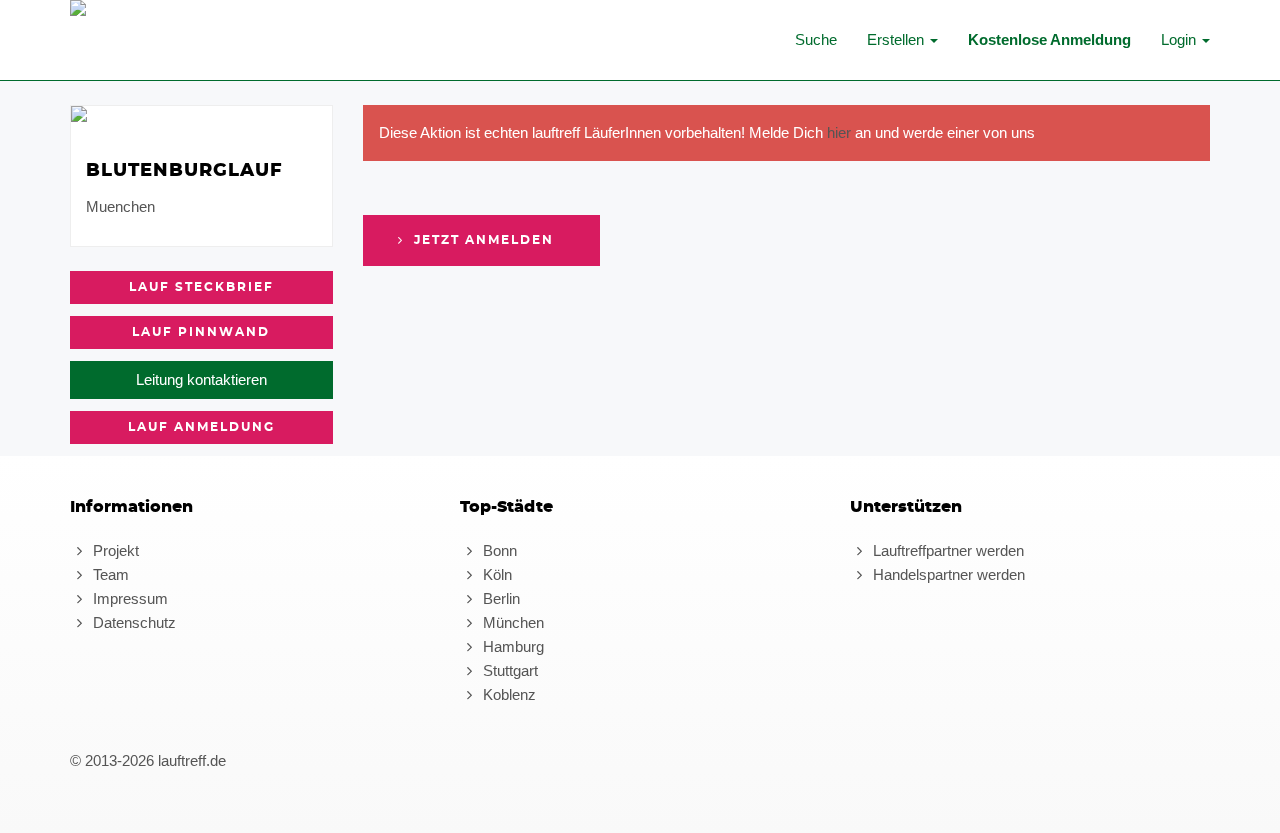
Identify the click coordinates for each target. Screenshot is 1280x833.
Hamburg (511, 646)
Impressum (128, 598)
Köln (495, 574)
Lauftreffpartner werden (946, 550)
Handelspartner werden (947, 574)
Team (109, 574)
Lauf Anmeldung (201, 427)
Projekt (114, 550)
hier (839, 132)
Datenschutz (132, 622)
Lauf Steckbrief (201, 287)
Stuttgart (508, 670)
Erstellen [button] (897, 39)
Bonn (498, 550)
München (511, 622)
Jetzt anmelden (481, 240)
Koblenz (507, 694)
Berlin (499, 598)
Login (1180, 39)
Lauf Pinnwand (201, 332)
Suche (816, 39)
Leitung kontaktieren (201, 379)
